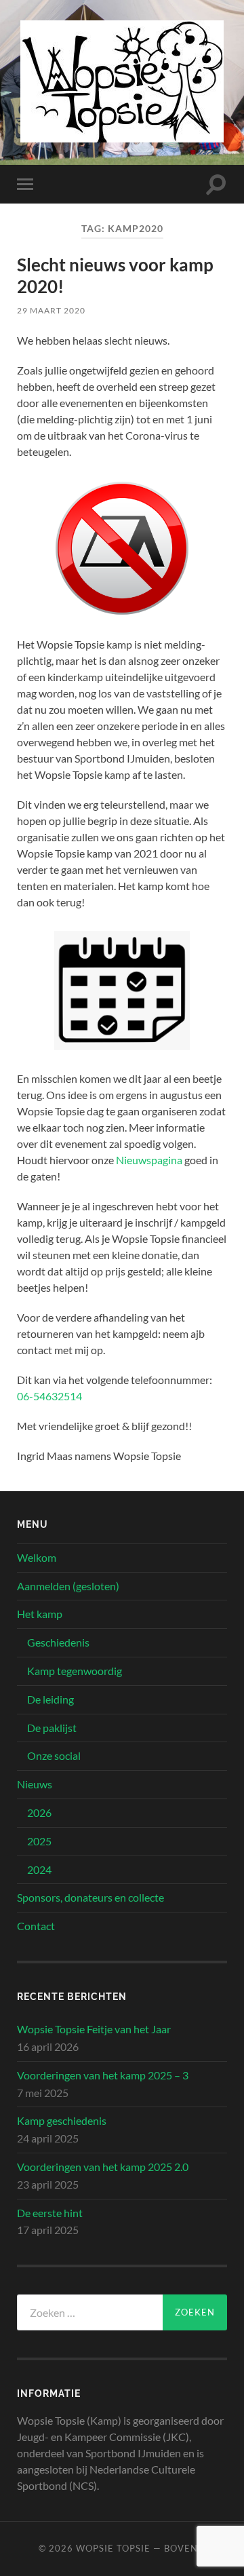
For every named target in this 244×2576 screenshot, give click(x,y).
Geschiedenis (58, 1642)
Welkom (37, 1557)
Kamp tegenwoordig (75, 1671)
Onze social (54, 1755)
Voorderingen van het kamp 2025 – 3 (103, 2075)
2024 (39, 1869)
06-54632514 (49, 1396)
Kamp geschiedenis (62, 2120)
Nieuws (35, 1784)
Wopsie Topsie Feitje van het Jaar (94, 2029)
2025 (39, 1841)
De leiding (50, 1699)
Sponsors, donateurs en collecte (90, 1897)
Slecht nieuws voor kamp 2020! (115, 275)
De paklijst (52, 1728)
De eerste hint (50, 2213)
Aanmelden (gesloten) (68, 1586)
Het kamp (40, 1614)
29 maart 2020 (51, 310)
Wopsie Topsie (113, 2548)
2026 (39, 1812)
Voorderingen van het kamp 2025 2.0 (103, 2167)
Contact (36, 1926)
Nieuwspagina (149, 1160)
